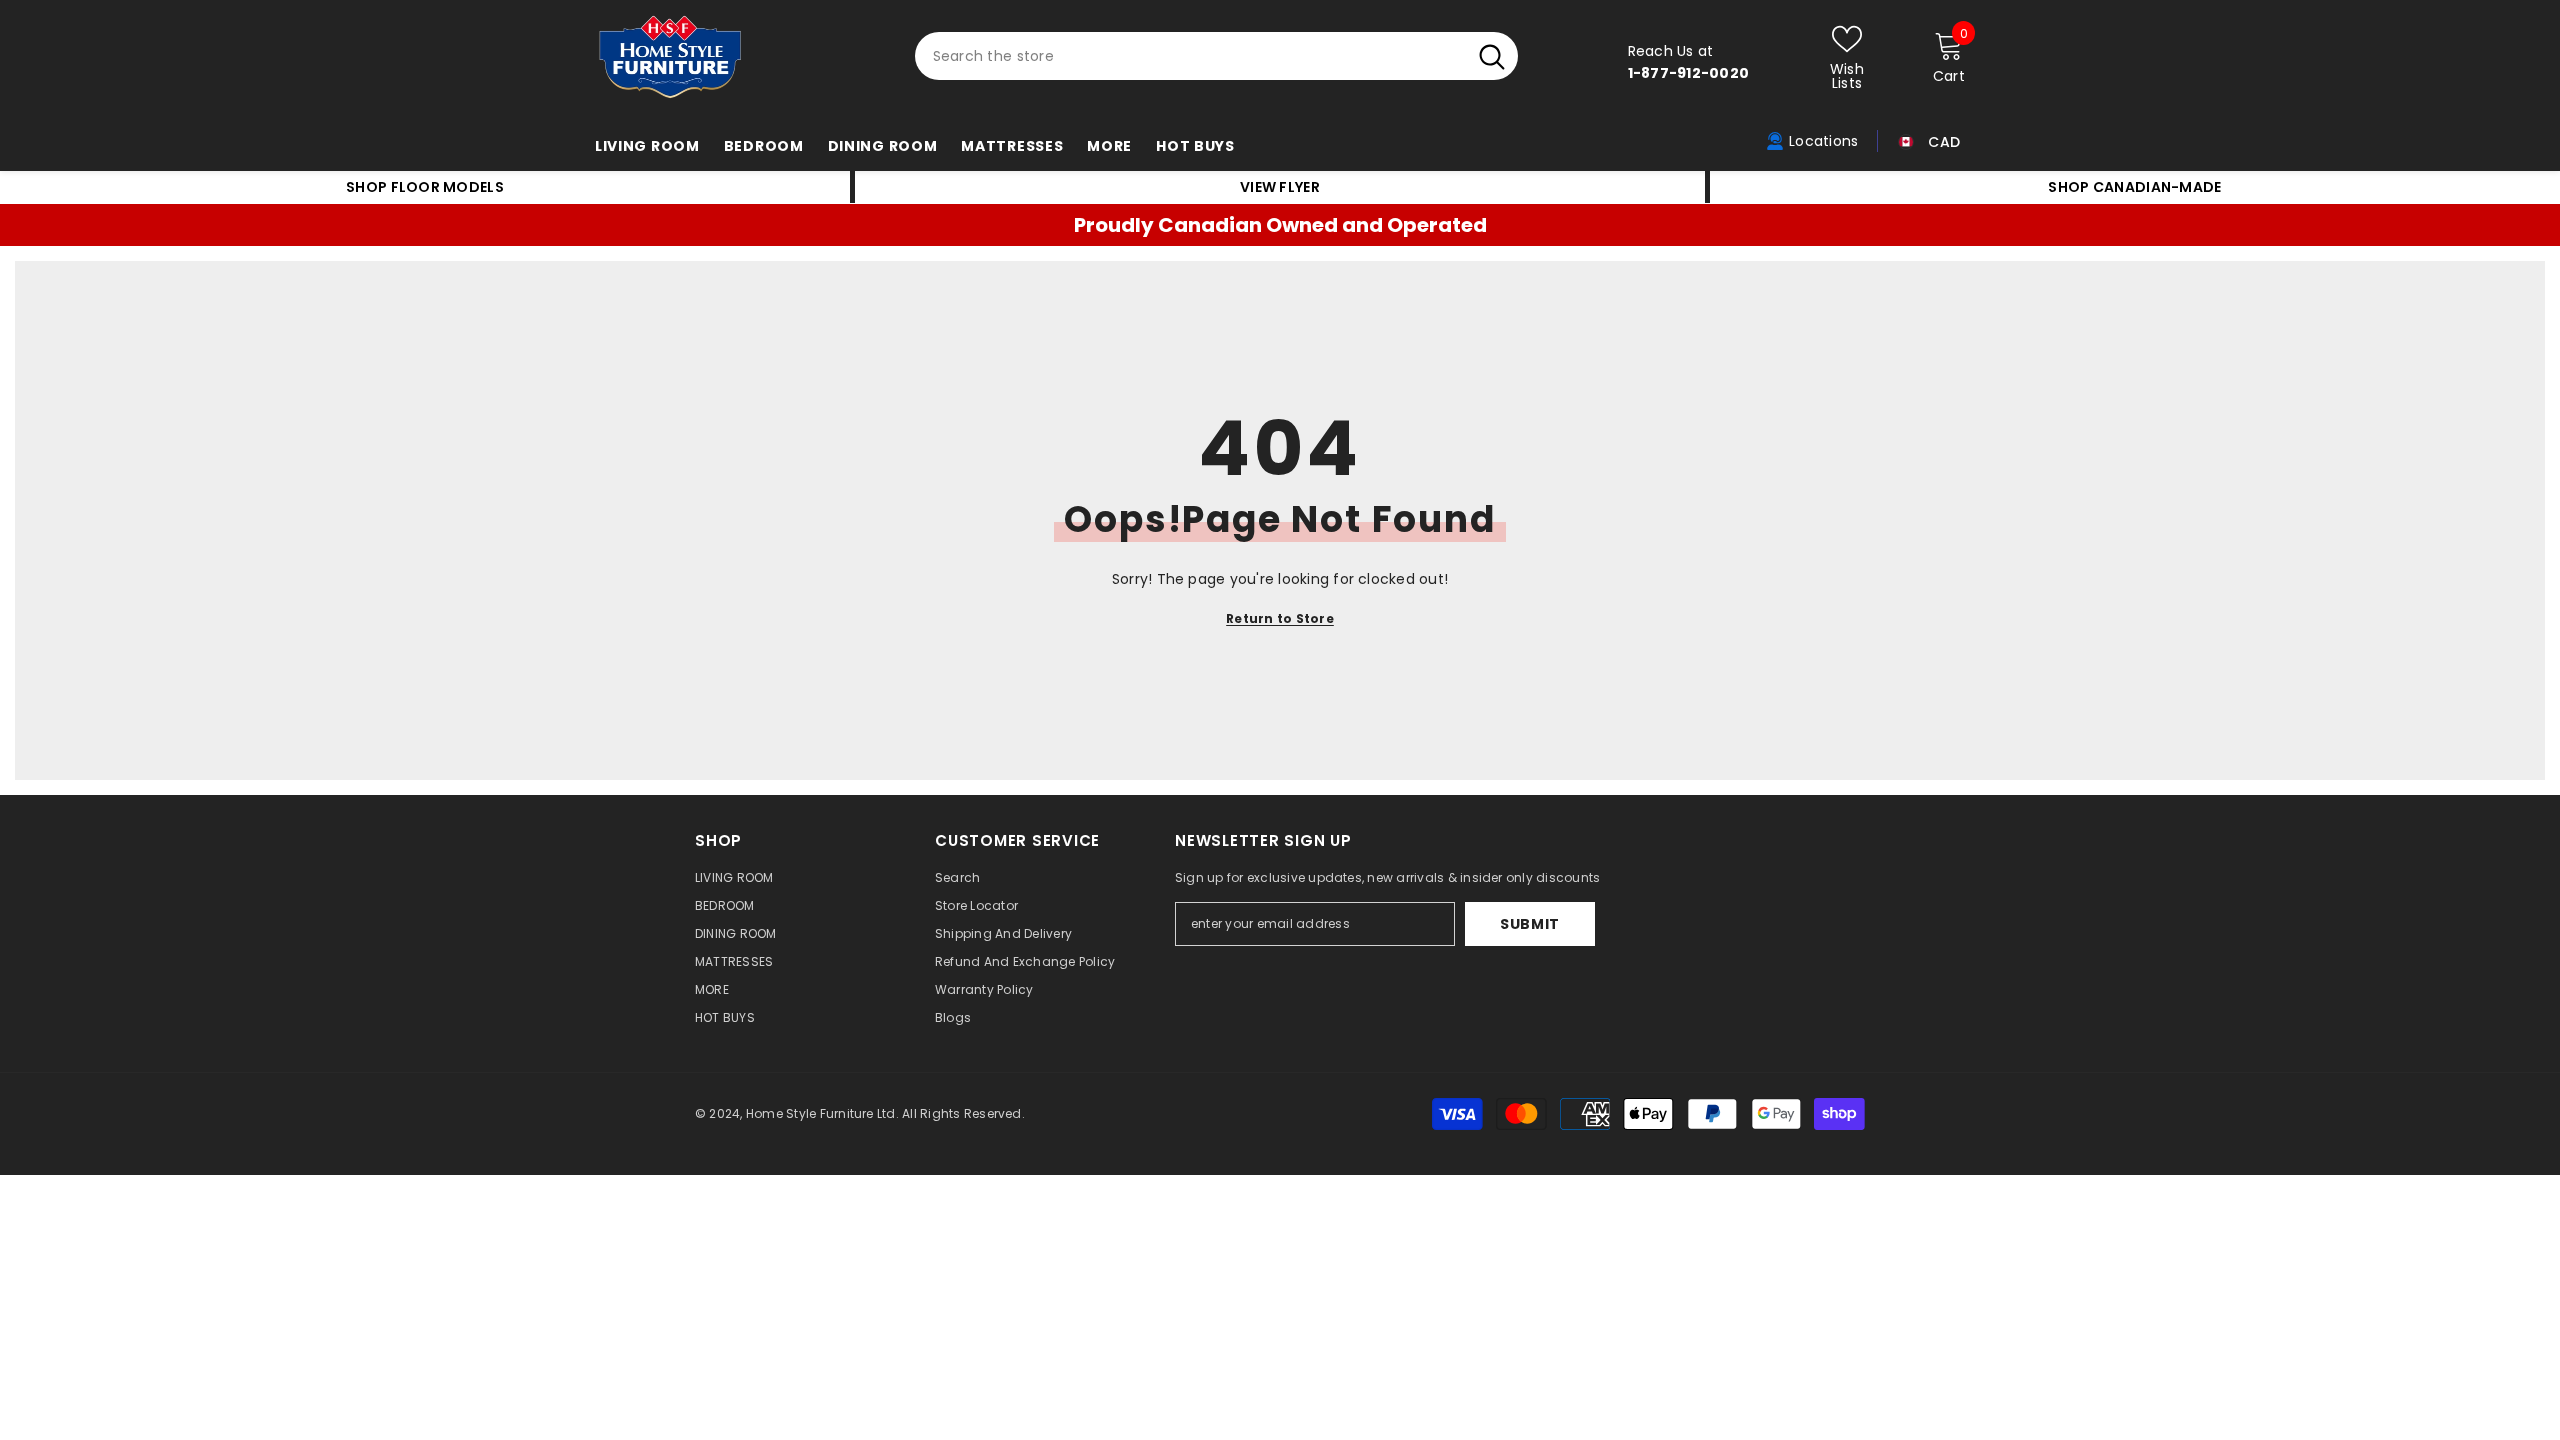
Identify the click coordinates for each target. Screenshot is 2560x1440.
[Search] (1216, 56)
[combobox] (1190, 56)
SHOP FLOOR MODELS (425, 187)
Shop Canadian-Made (2134, 187)
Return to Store (1280, 618)
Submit (1530, 924)
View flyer (1280, 187)
